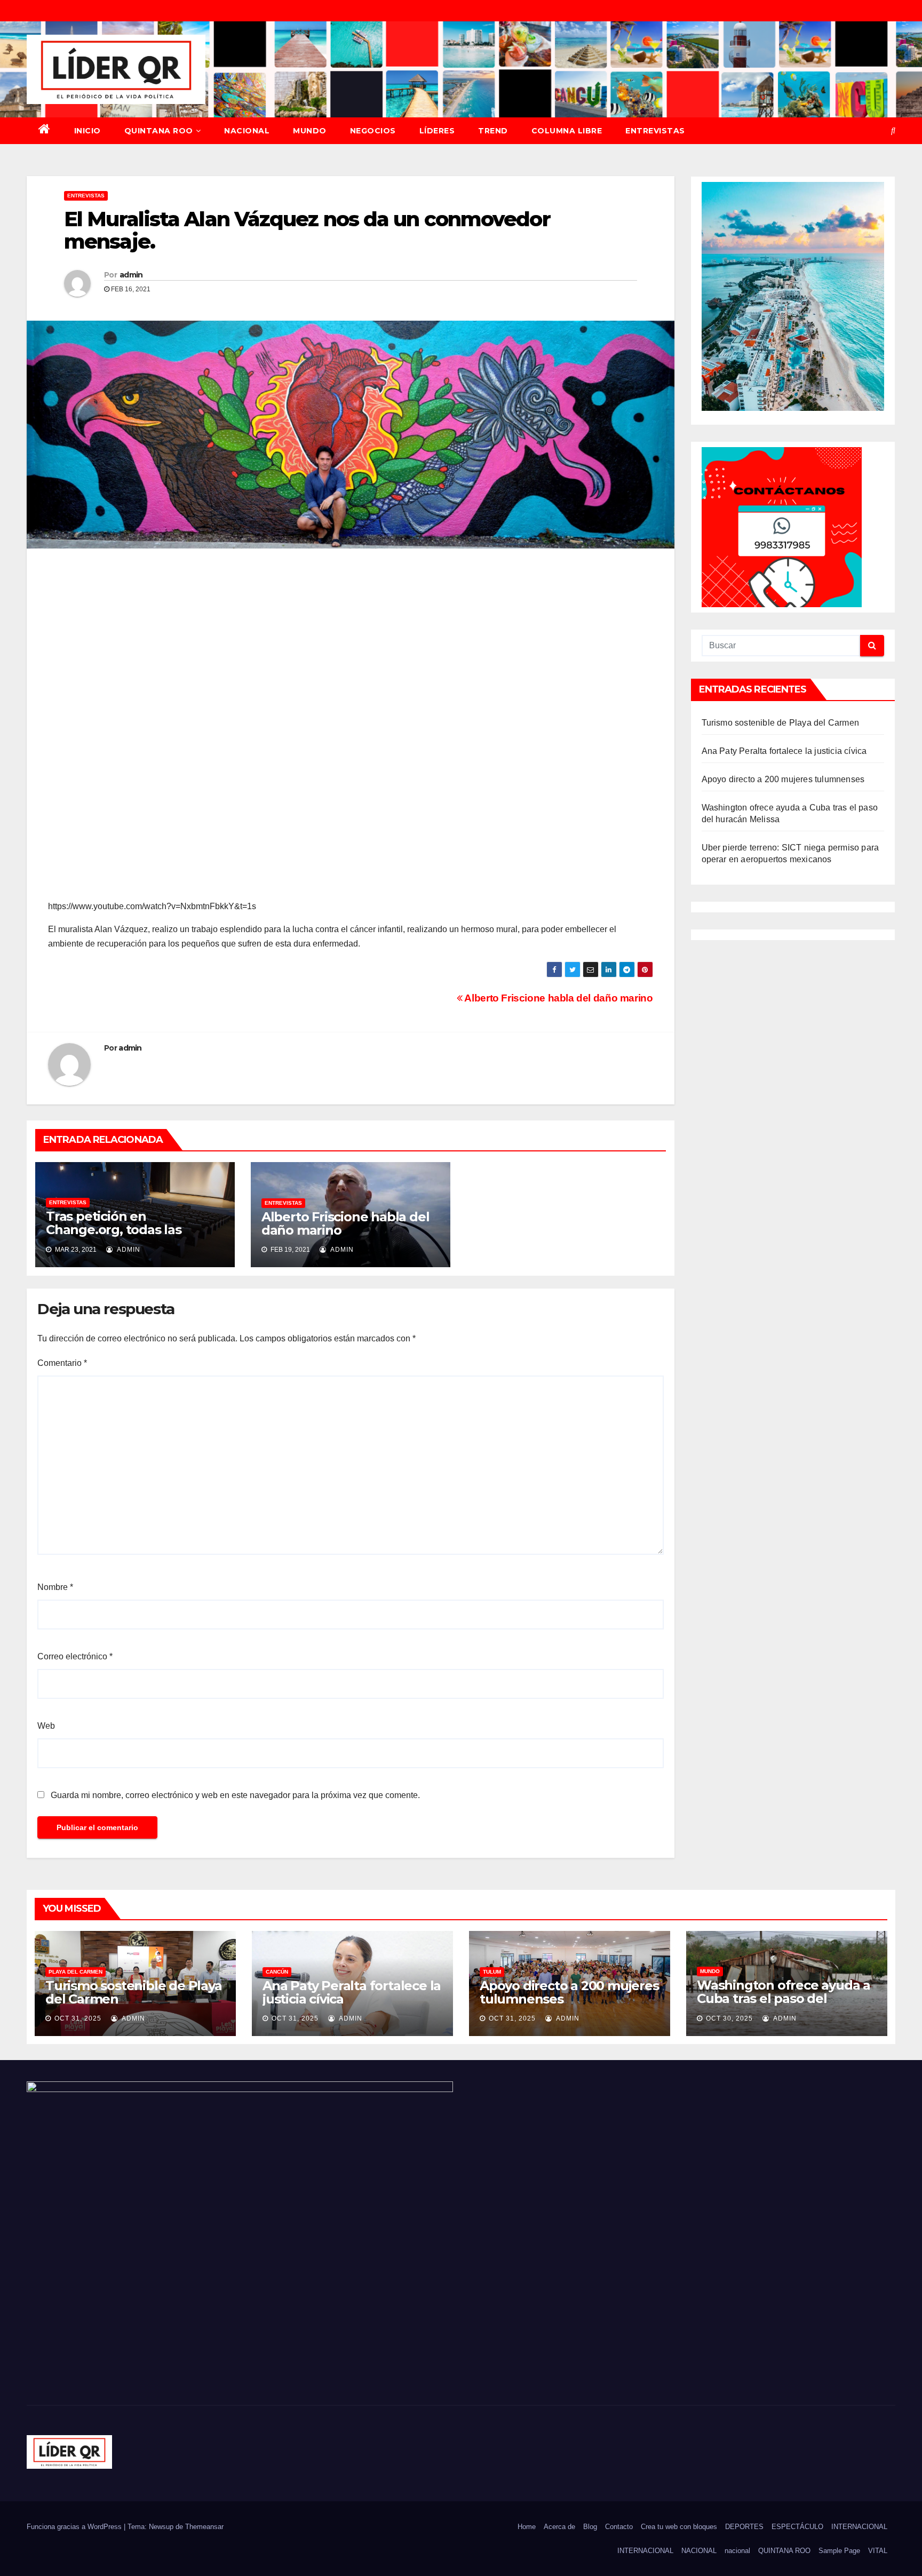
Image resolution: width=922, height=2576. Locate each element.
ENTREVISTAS (655, 131)
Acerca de (559, 2527)
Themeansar (204, 2527)
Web (46, 1726)
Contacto (619, 2527)
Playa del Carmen (75, 1972)
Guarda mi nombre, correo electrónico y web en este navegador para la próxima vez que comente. (235, 1795)
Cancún (277, 1972)
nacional (737, 2551)
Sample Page (839, 2551)
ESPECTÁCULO (797, 2527)
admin (131, 275)
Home (527, 2527)
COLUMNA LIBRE (567, 131)
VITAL (878, 2551)
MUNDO (310, 131)
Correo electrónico (75, 1656)
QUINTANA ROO (159, 131)
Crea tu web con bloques (679, 2527)
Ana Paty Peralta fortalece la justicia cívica (784, 751)
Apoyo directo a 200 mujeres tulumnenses (783, 779)
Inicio (88, 131)
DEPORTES (744, 2527)
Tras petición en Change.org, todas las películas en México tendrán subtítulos (134, 1236)
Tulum (492, 1972)
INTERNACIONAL (859, 2527)
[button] (893, 130)
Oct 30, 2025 (729, 2018)
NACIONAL (247, 131)
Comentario (62, 1363)
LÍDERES (437, 131)
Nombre (55, 1587)
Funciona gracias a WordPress (75, 2527)
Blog (590, 2527)
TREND (493, 131)
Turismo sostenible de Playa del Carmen (781, 723)
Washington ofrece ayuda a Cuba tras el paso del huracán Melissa (784, 1998)
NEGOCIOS (373, 131)
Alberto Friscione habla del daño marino (558, 998)
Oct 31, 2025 (78, 2018)
